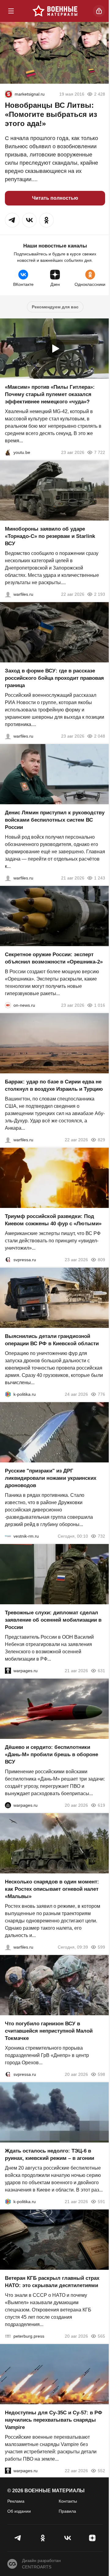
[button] (12, 220)
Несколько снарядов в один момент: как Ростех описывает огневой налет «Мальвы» (52, 1889)
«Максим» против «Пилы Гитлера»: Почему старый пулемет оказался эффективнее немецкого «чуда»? (50, 394)
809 (101, 1260)
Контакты (68, 2501)
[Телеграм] (18, 2538)
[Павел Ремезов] (8, 736)
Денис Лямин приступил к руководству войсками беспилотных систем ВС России (55, 820)
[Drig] (8, 1536)
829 (101, 1140)
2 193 (100, 594)
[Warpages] (8, 1671)
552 (101, 2471)
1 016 (100, 1005)
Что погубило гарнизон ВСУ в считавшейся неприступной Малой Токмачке (49, 2031)
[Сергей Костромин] (8, 594)
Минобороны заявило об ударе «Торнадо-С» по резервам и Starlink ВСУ (50, 536)
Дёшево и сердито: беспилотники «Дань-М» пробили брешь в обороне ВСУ (51, 1755)
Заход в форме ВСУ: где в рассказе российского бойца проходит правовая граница (54, 678)
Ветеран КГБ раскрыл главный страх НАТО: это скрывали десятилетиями (52, 2282)
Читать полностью (55, 198)
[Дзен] (92, 2538)
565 (101, 2336)
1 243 (100, 878)
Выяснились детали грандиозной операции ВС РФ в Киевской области (52, 1340)
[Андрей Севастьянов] (8, 1947)
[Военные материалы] (55, 11)
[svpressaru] (8, 1260)
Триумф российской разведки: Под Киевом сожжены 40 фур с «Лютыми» (53, 1220)
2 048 (100, 736)
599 (101, 1947)
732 (101, 1536)
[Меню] (11, 11)
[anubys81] (8, 452)
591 (101, 2202)
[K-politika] (8, 1394)
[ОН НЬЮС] (8, 1005)
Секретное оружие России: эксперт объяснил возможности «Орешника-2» (54, 958)
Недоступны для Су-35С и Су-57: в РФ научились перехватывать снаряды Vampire (54, 2420)
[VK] (67, 2538)
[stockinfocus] (9, 94)
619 (101, 1805)
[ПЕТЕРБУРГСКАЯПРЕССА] (8, 2336)
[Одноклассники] (43, 2538)
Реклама (16, 2501)
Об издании (19, 2511)
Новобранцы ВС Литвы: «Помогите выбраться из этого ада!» (51, 114)
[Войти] (99, 11)
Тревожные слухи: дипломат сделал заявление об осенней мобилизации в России (53, 1620)
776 (101, 1394)
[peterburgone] (8, 1805)
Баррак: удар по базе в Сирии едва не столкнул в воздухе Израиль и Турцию (54, 1085)
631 (101, 1671)
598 (101, 2074)
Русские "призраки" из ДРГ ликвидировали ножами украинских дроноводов (51, 1478)
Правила (67, 2511)
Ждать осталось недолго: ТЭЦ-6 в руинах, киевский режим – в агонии (50, 2155)
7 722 (100, 452)
